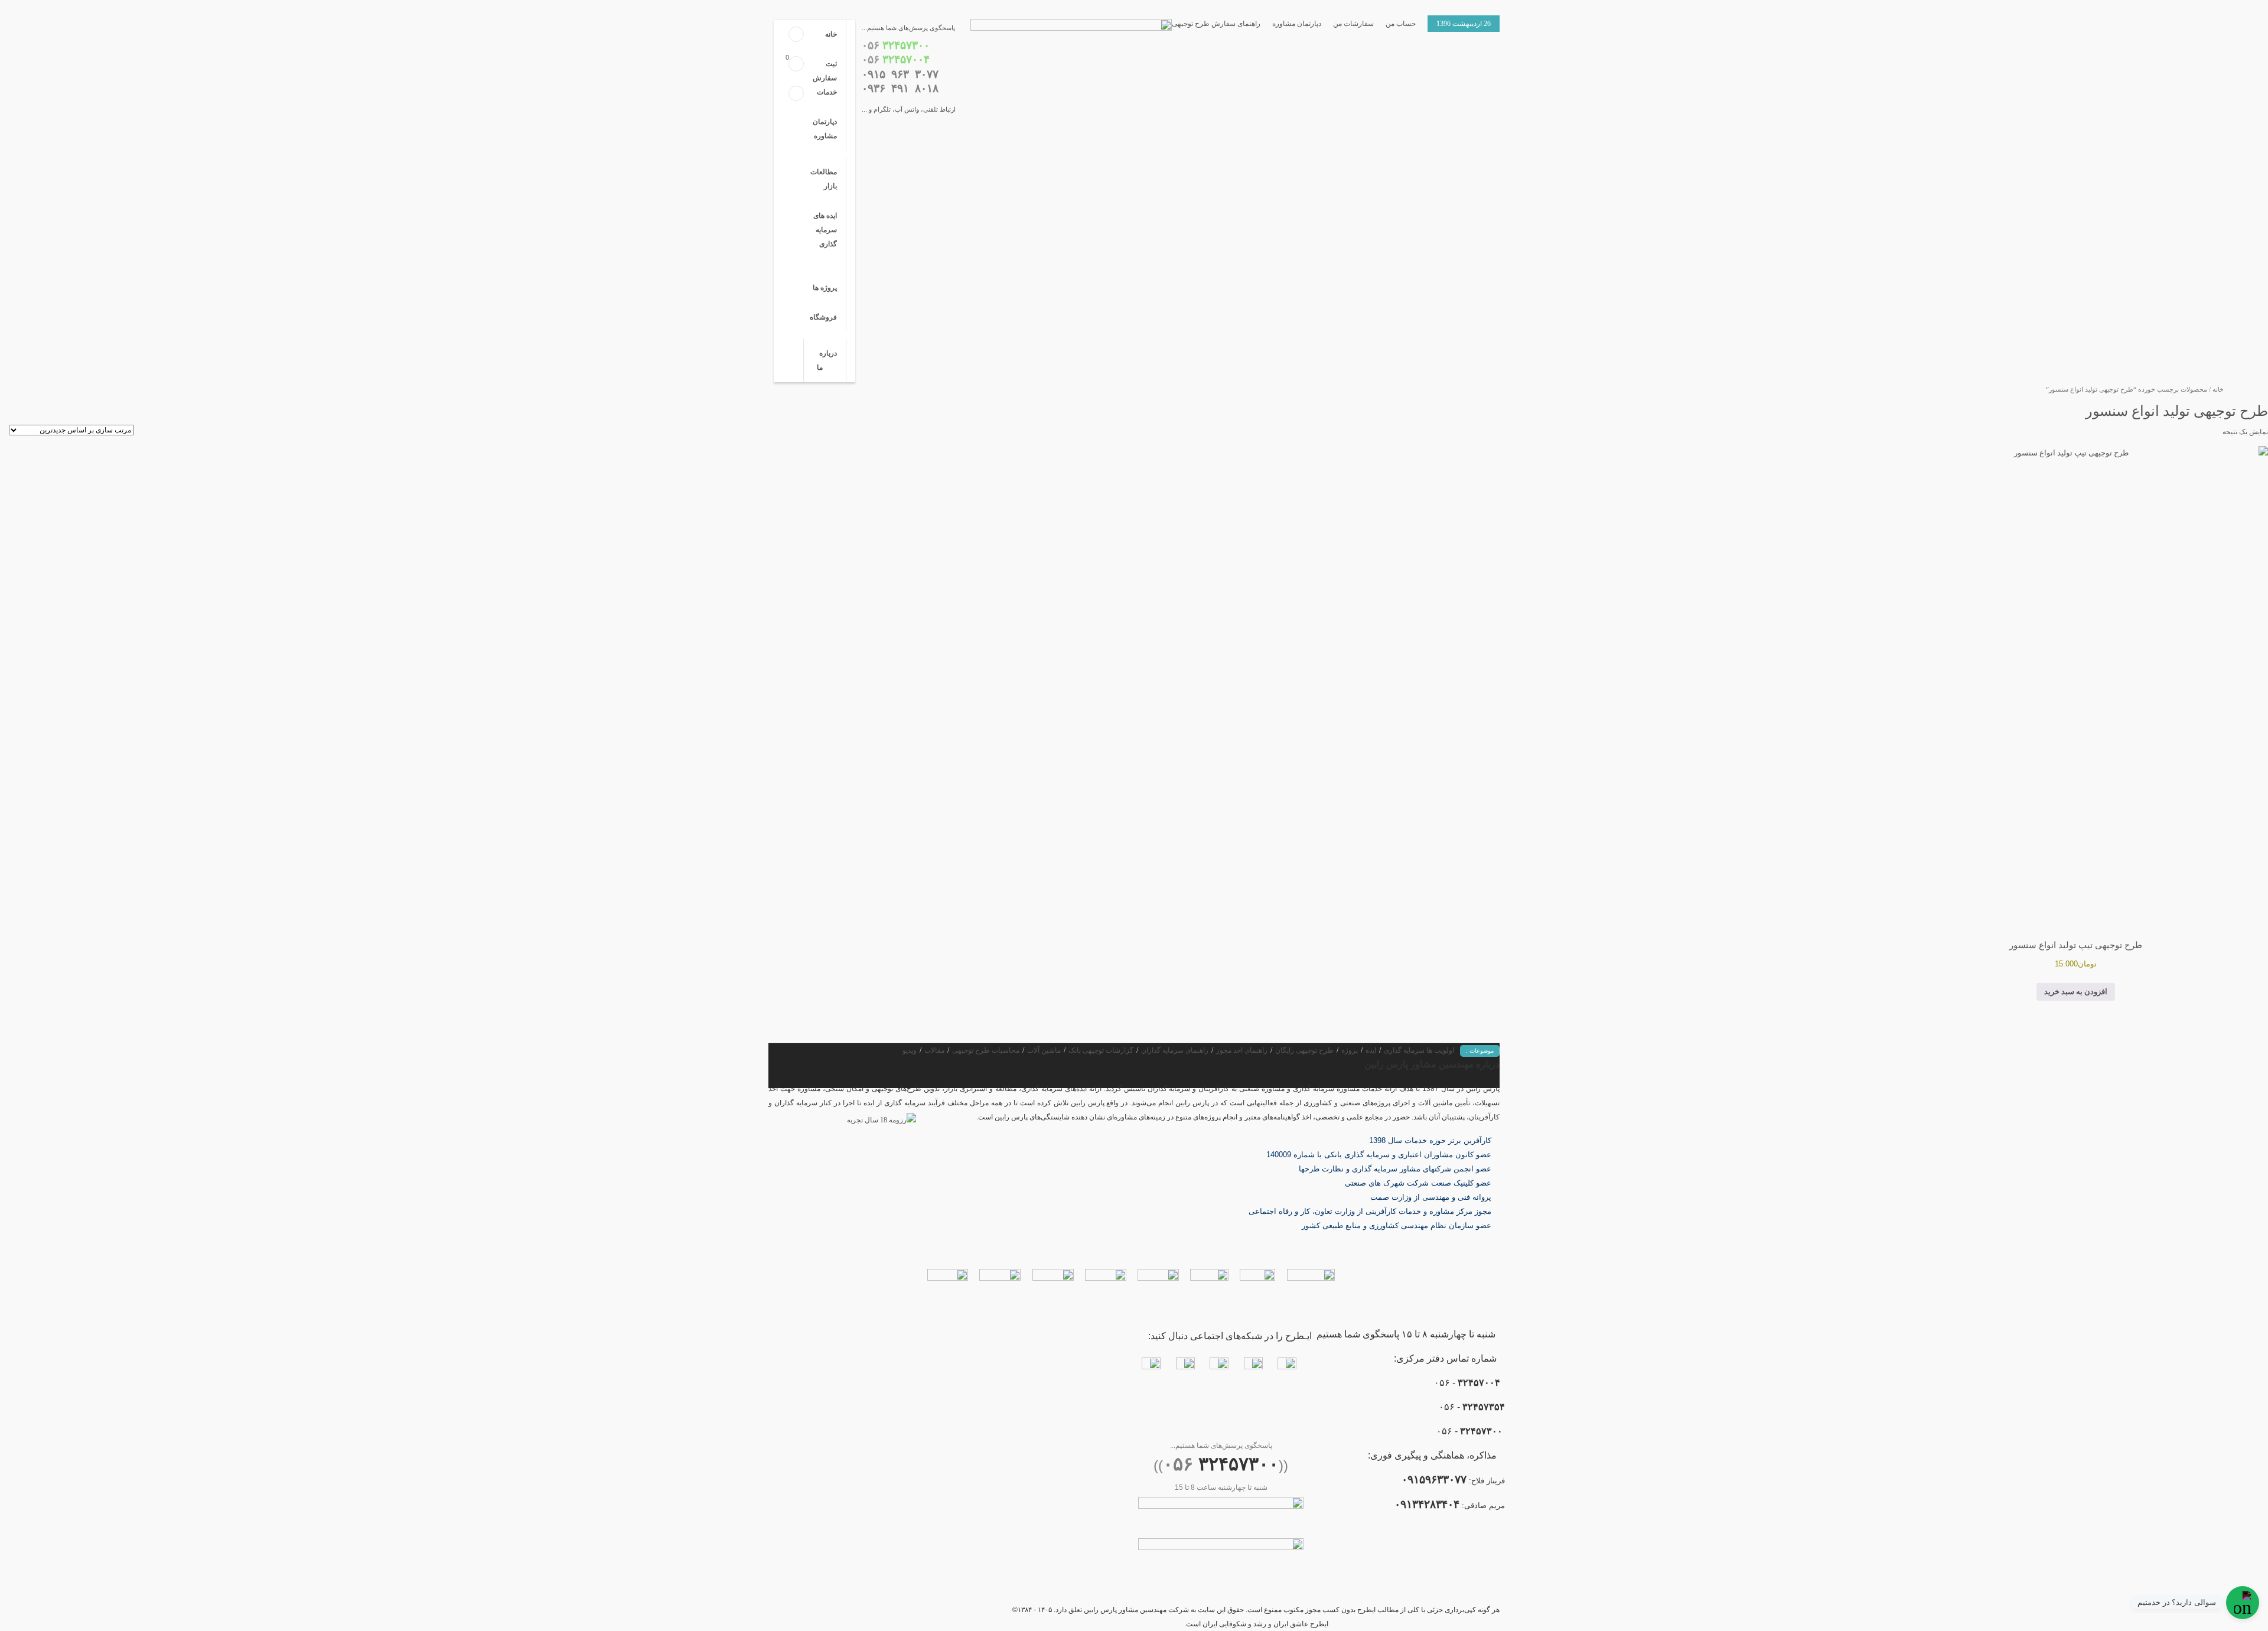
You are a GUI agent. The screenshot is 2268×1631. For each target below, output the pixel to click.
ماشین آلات (1044, 1050)
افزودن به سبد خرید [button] (2076, 992)
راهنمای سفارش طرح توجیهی (1216, 24)
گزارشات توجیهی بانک (1101, 1050)
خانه (831, 34)
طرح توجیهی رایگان (1304, 1050)
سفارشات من (1353, 24)
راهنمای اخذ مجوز (1242, 1050)
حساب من (1401, 24)
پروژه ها (825, 288)
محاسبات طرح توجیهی (986, 1050)
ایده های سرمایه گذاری (825, 230)
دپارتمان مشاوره (1297, 24)
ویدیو (910, 1050)
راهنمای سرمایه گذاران (1175, 1050)
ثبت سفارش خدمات (825, 78)
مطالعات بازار (824, 179)
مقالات (934, 1050)
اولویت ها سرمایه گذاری (1419, 1050)
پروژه (1350, 1050)
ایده (1371, 1050)
